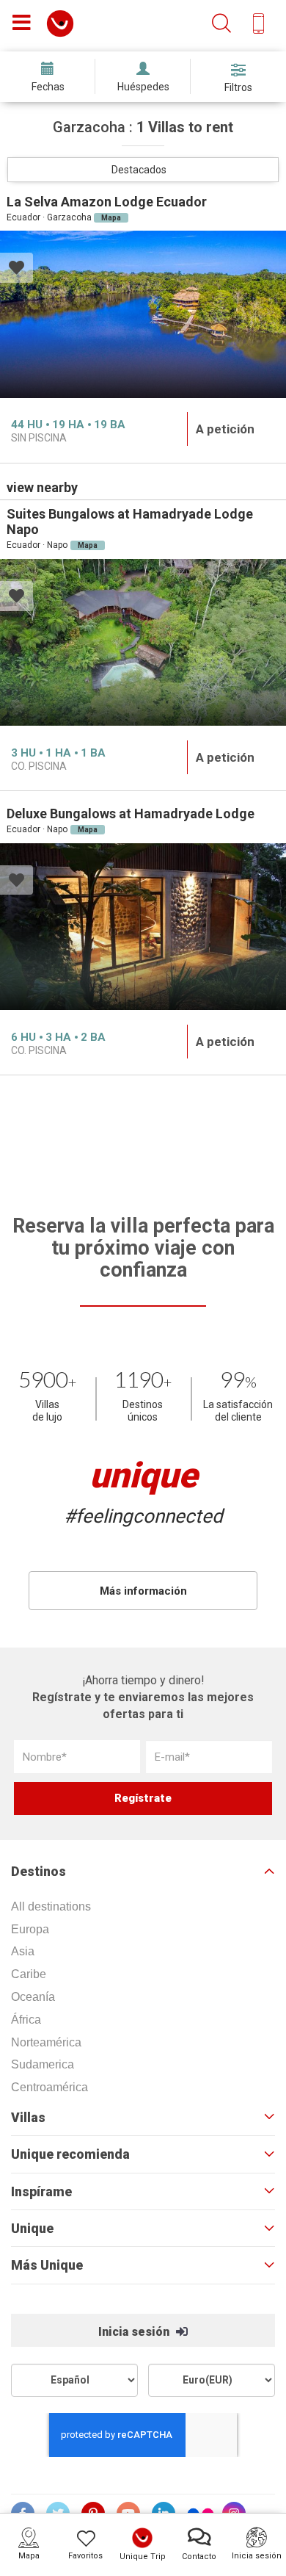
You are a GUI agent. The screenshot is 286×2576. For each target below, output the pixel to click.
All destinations (51, 1906)
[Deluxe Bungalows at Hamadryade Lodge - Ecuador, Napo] (143, 927)
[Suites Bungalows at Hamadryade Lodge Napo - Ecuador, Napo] (143, 643)
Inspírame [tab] (41, 2192)
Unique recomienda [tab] (70, 2154)
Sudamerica (43, 2064)
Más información (143, 1591)
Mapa (111, 218)
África (26, 2020)
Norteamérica (46, 2042)
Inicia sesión (135, 2332)
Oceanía (33, 1997)
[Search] (221, 24)
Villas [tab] (28, 2118)
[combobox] (143, 170)
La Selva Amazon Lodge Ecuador (107, 202)
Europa (30, 1929)
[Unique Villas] (60, 22)
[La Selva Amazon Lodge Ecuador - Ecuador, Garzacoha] (143, 314)
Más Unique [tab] (47, 2265)
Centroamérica (49, 2087)
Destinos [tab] (38, 1872)
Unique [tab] (32, 2229)
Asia (23, 1951)
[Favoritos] (16, 269)
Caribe (29, 1974)
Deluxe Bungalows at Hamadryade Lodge (131, 813)
